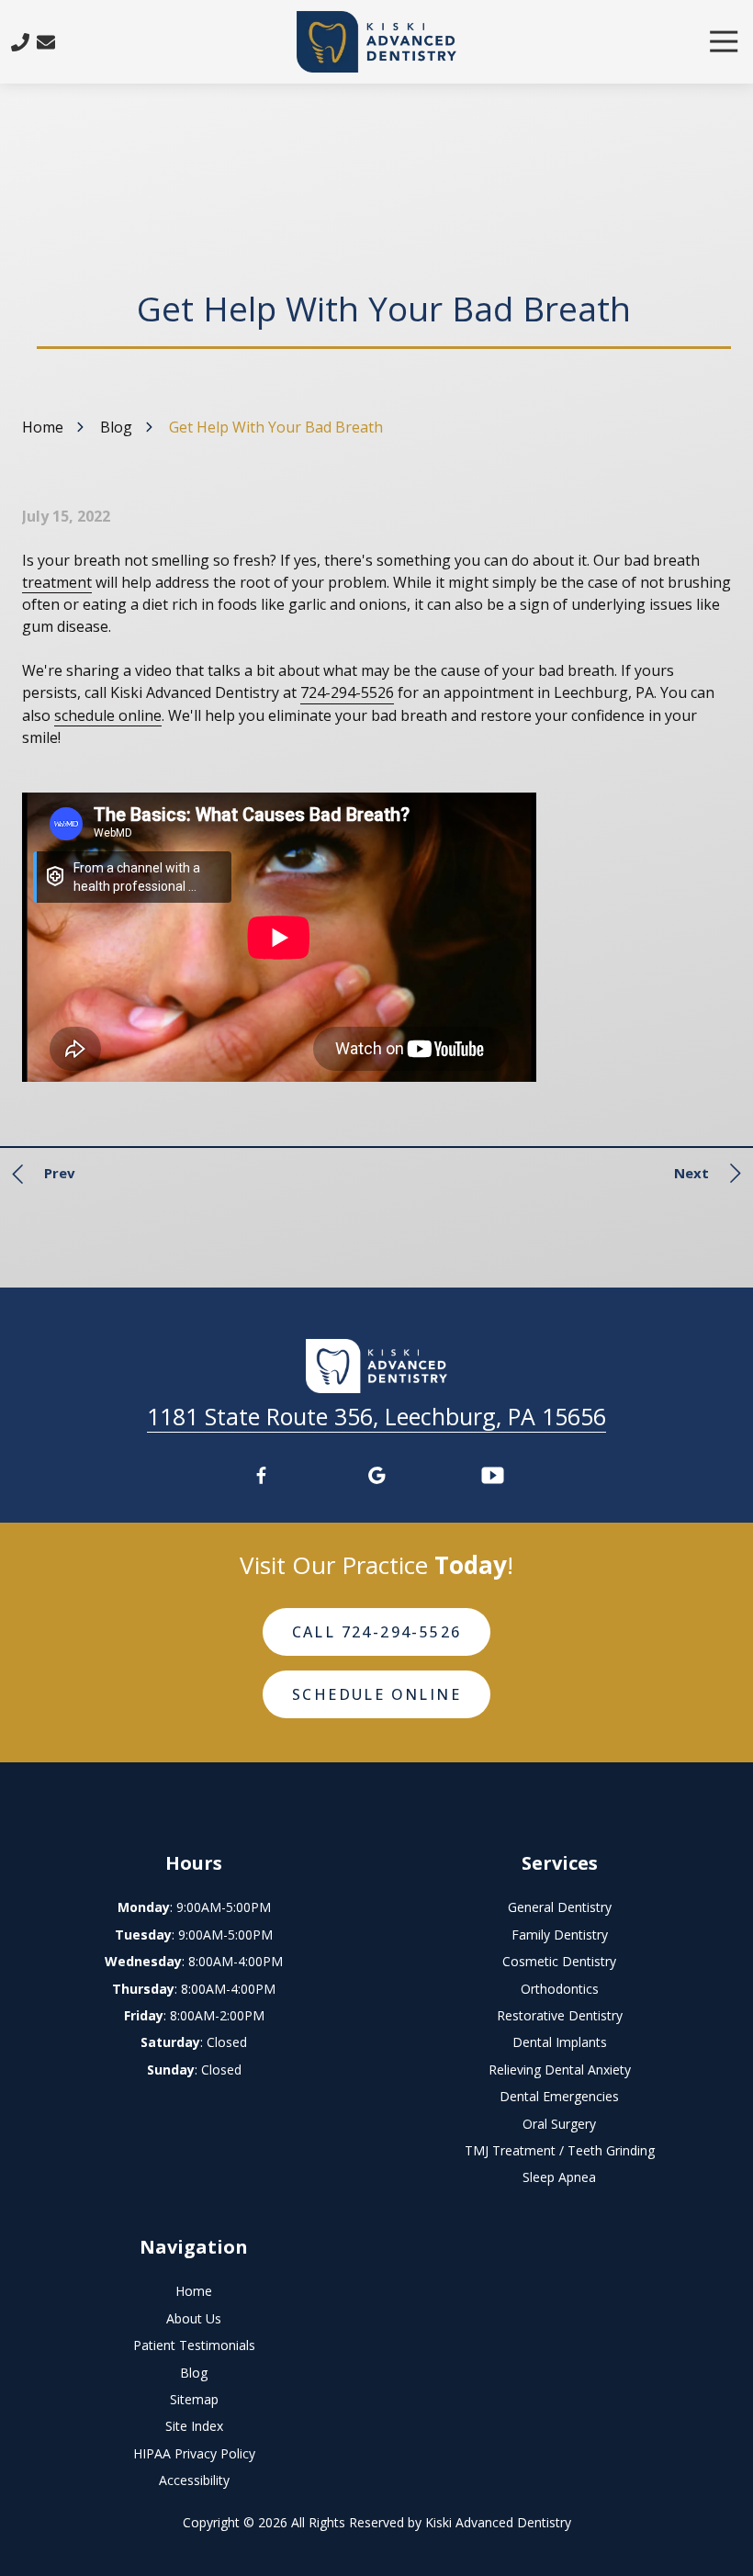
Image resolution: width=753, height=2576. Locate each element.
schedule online (108, 715)
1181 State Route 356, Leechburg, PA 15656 (376, 1416)
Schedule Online (376, 1694)
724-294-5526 (347, 692)
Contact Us (46, 42)
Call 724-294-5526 (377, 1632)
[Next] (702, 1174)
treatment (57, 582)
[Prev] (49, 1174)
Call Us (20, 42)
